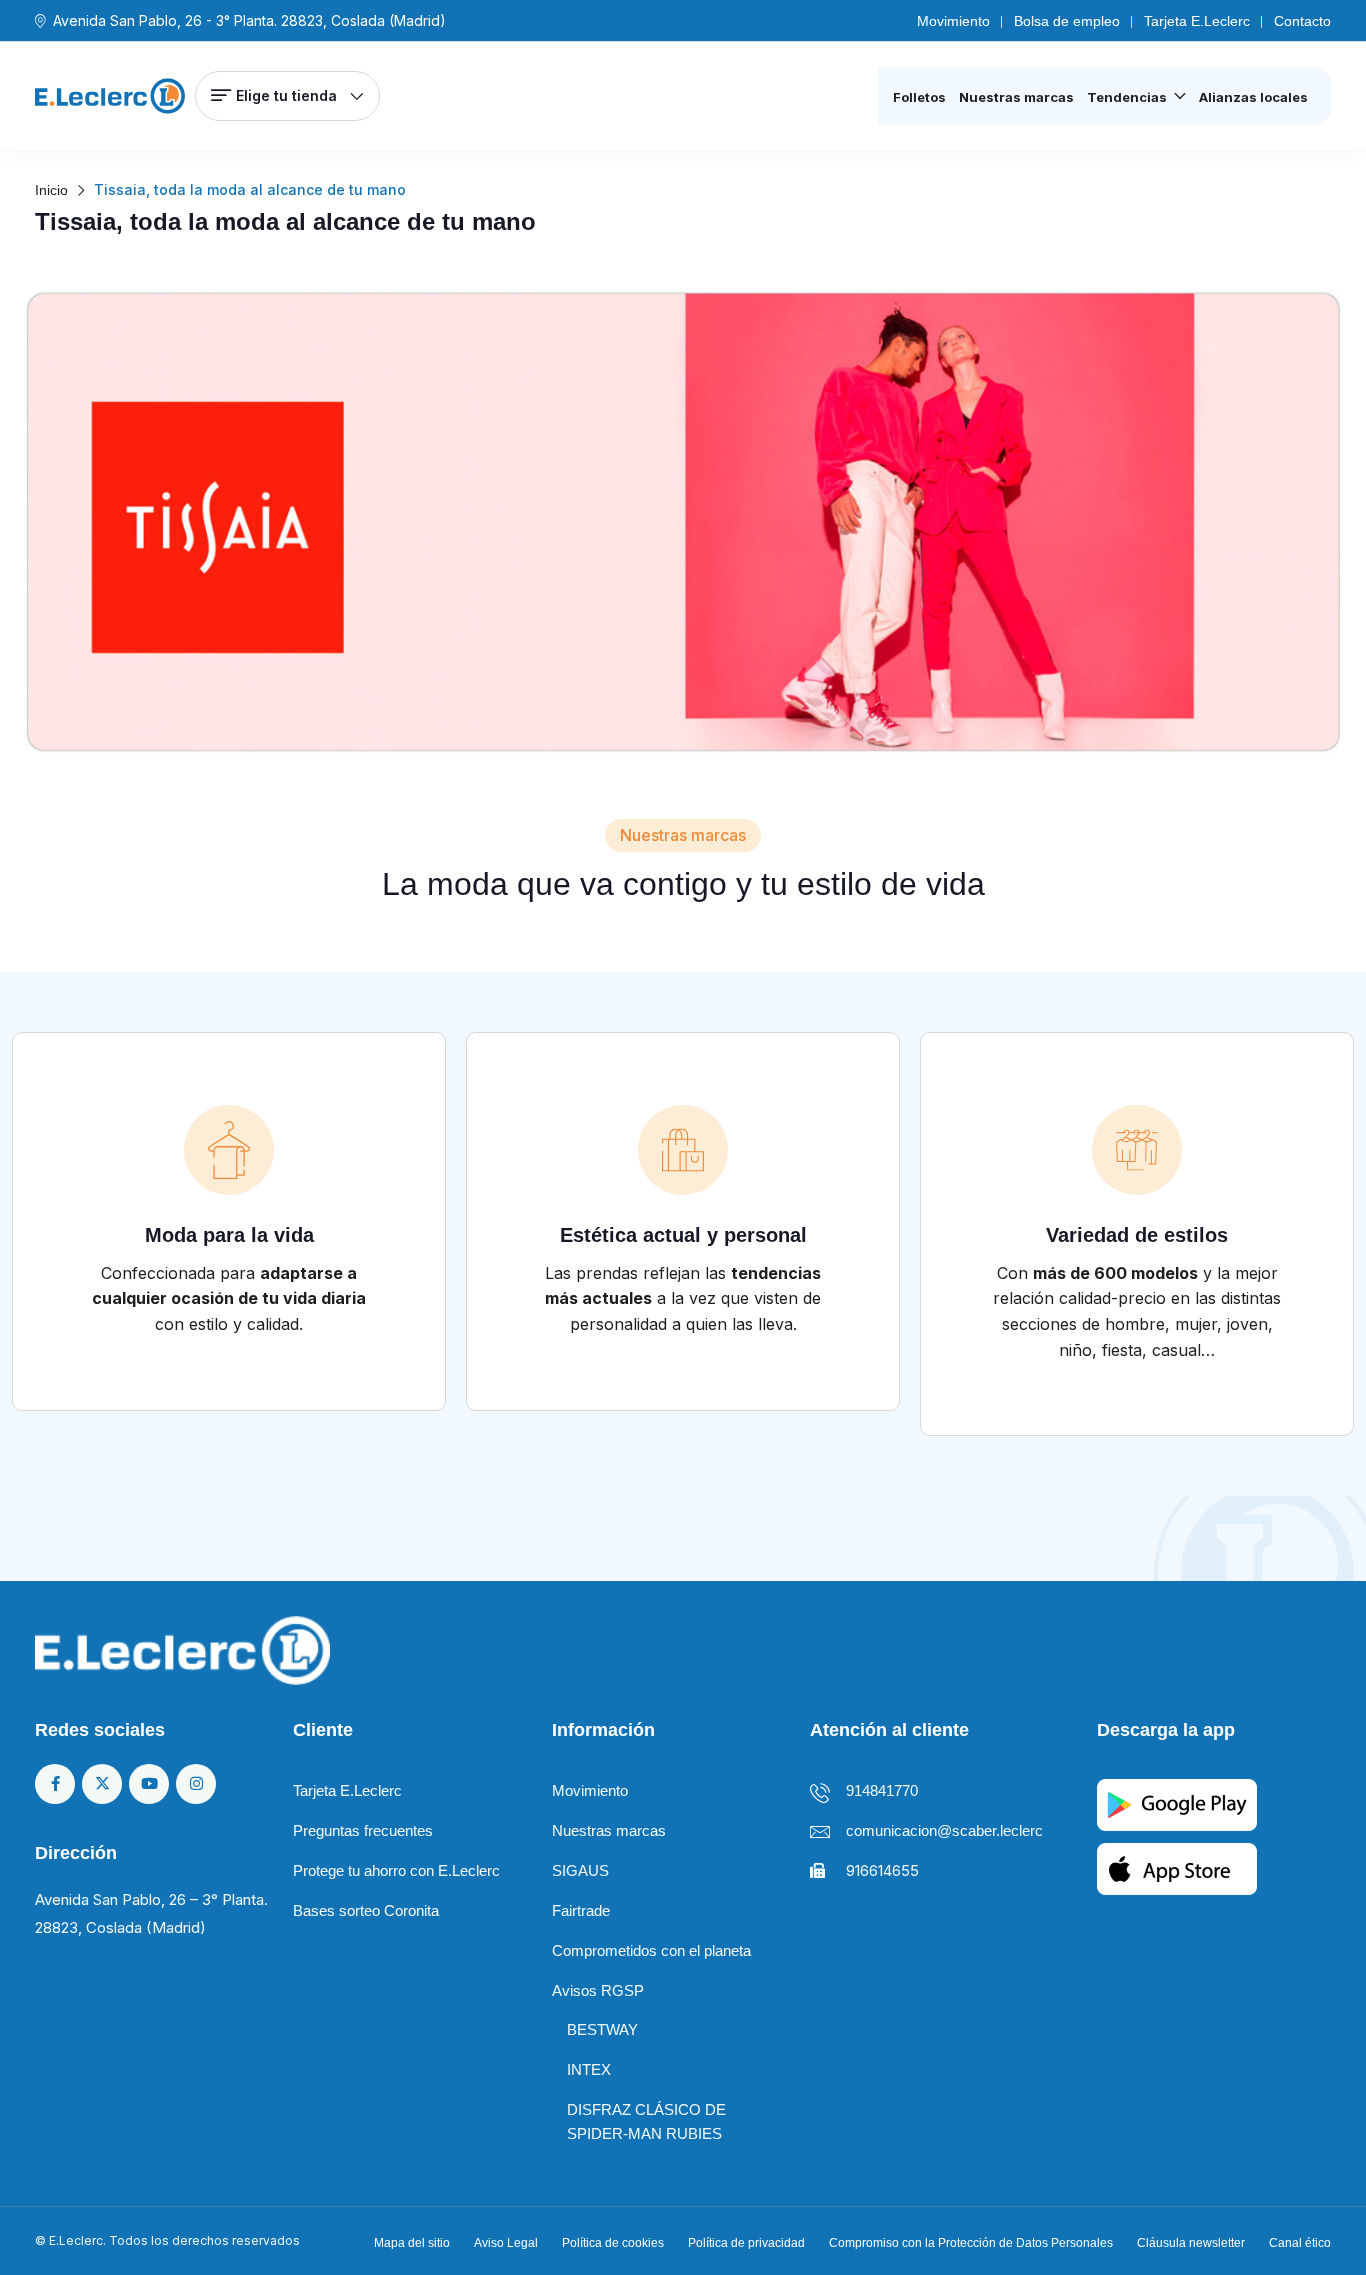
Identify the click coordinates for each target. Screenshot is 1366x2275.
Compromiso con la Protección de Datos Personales (971, 2243)
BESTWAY (602, 2029)
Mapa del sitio (412, 2243)
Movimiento (953, 21)
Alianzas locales (1253, 97)
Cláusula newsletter (1191, 2243)
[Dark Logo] (110, 95)
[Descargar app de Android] (1177, 1803)
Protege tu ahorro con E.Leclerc (396, 1870)
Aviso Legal (506, 2243)
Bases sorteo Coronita (366, 1910)
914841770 (882, 1790)
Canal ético (1300, 2243)
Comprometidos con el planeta (651, 1950)
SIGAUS (580, 1870)
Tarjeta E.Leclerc (1197, 21)
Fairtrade (581, 1910)
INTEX (589, 2069)
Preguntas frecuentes (363, 1830)
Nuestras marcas (1016, 97)
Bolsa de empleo (1067, 21)
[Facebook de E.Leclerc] (55, 1784)
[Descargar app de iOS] (1177, 1867)
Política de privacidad (746, 2243)
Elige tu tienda (286, 95)
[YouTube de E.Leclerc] (149, 1784)
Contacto (1302, 21)
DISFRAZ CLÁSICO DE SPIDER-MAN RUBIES (646, 2121)
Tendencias (1127, 97)
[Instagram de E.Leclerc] (196, 1784)
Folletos (919, 97)
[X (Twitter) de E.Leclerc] (102, 1784)
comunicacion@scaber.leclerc (944, 1830)
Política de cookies (613, 2243)
